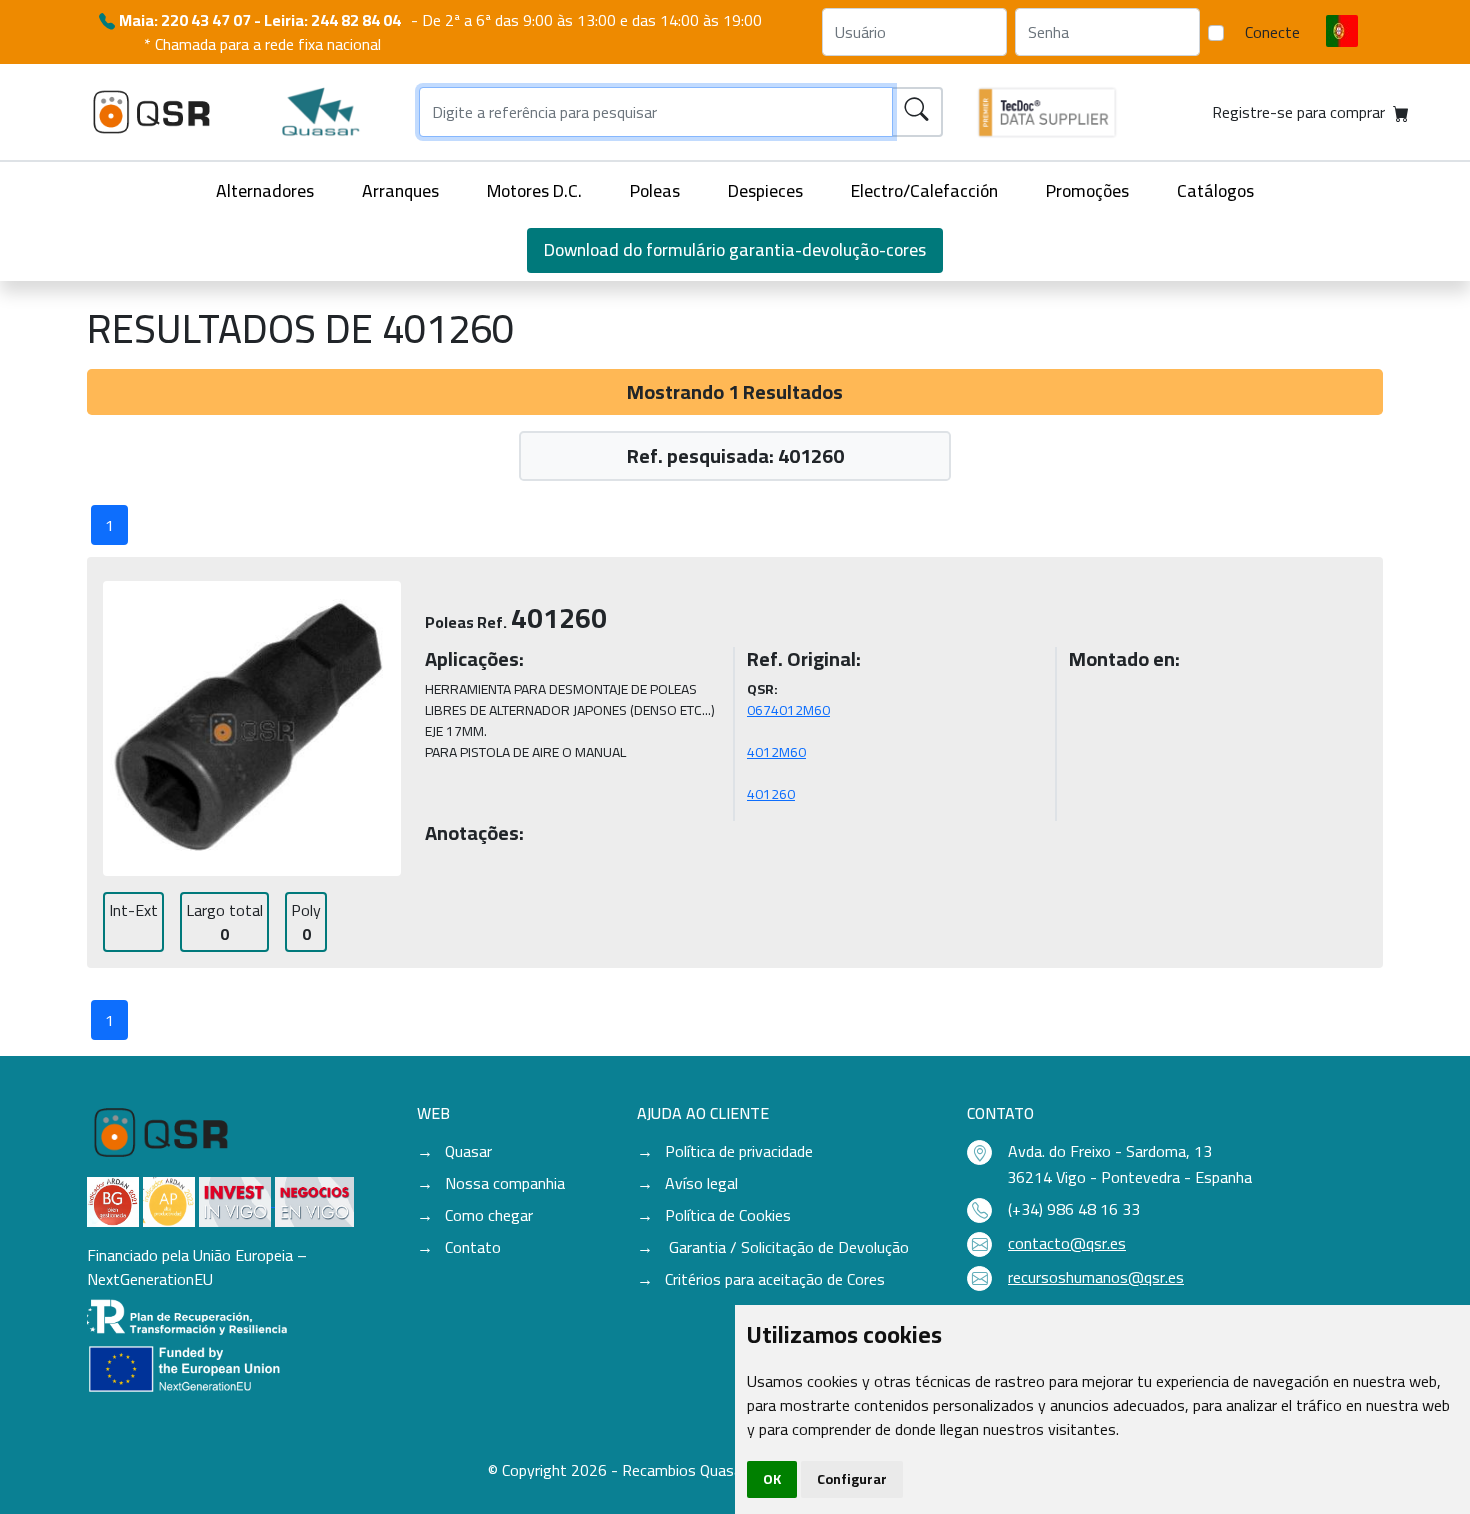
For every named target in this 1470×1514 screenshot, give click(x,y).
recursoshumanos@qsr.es (1096, 1277)
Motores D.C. (534, 190)
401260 (771, 794)
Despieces (765, 190)
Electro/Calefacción (924, 190)
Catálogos (1215, 190)
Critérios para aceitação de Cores (775, 1279)
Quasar (468, 1151)
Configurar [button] (852, 1479)
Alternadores (265, 190)
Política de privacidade (739, 1151)
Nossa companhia (505, 1183)
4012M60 (776, 752)
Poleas (655, 190)
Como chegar (489, 1215)
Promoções (1087, 190)
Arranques (400, 190)
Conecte (1272, 32)
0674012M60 (788, 710)
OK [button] (772, 1479)
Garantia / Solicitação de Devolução (787, 1247)
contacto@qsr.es (1067, 1243)
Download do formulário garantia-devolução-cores (735, 249)
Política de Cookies (728, 1215)
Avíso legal (701, 1183)
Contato (473, 1247)
